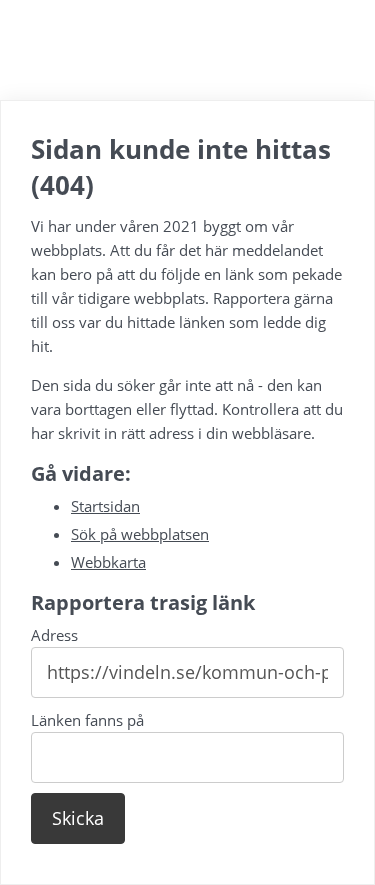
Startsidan (105, 506)
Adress (54, 635)
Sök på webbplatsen (140, 534)
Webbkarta (108, 562)
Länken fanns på (87, 720)
